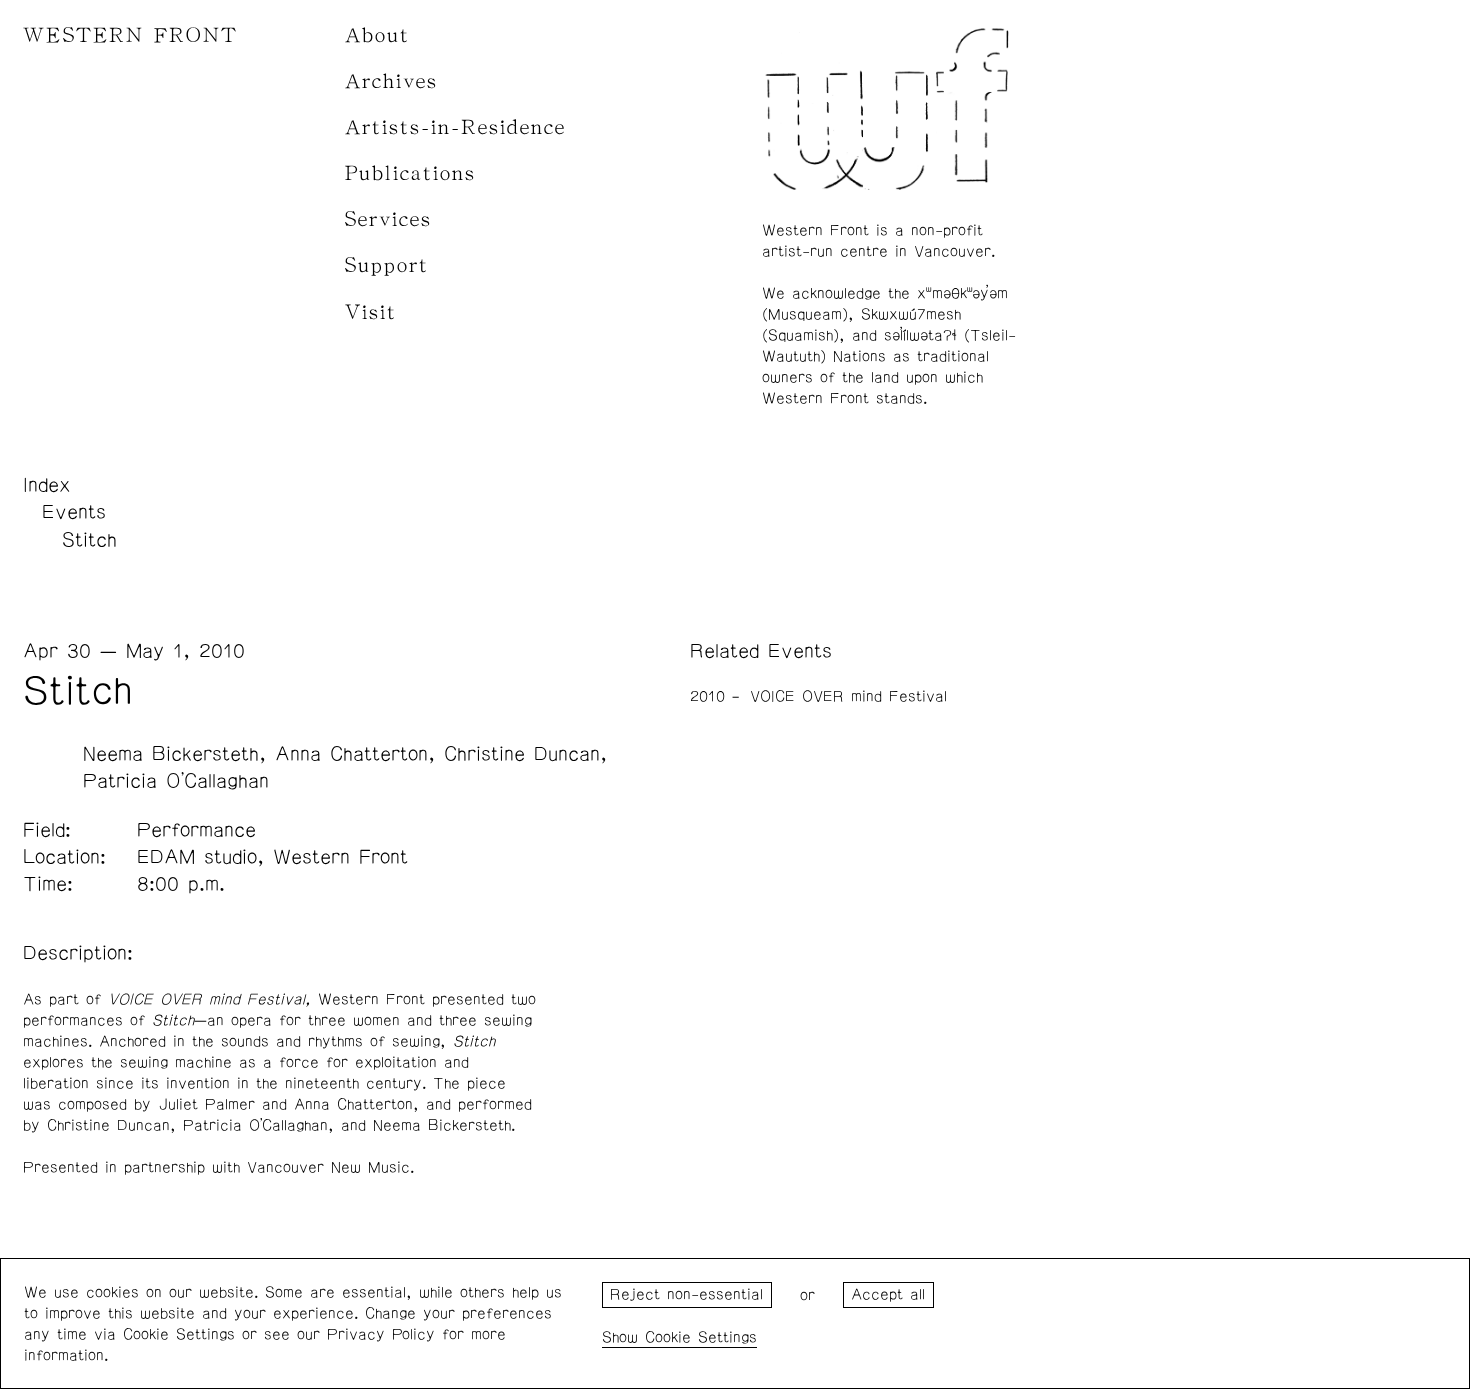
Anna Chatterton (351, 754)
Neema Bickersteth (171, 754)
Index (47, 485)
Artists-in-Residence (455, 127)
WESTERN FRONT (130, 35)
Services (388, 219)
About (377, 35)
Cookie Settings (701, 1337)
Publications (410, 173)
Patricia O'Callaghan (176, 781)
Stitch (89, 540)
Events (74, 512)
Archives (391, 81)
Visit (371, 312)
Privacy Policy (381, 1334)
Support (387, 265)
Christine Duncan (522, 754)
